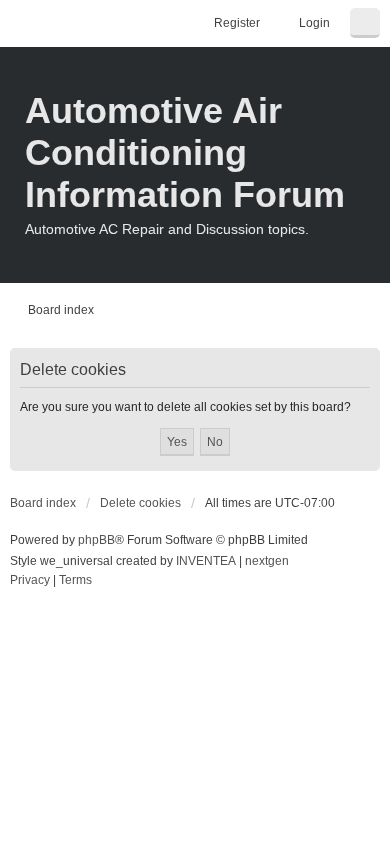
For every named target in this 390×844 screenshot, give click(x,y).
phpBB (96, 540)
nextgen (267, 561)
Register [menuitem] (237, 23)
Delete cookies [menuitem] (140, 503)
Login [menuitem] (314, 23)
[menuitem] (30, 581)
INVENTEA (206, 561)
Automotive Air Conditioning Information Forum (185, 152)
